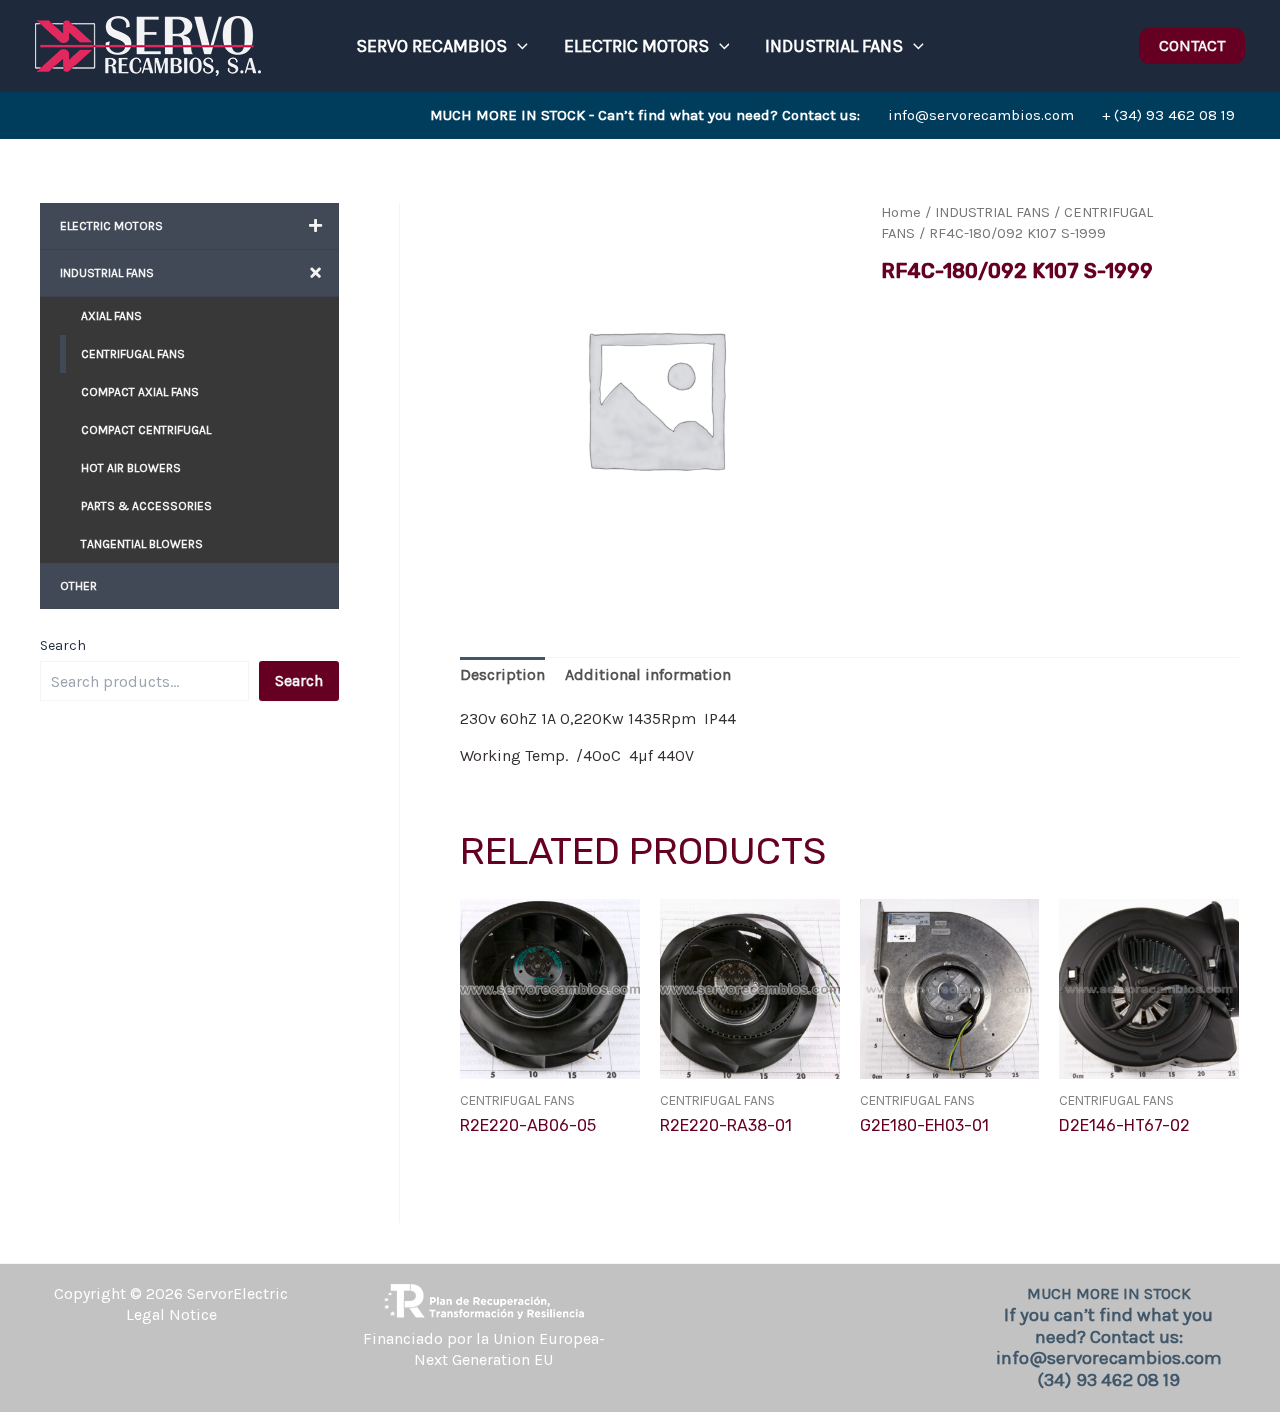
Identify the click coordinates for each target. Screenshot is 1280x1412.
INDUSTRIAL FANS (992, 212)
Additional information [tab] (648, 674)
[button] (517, 46)
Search (63, 645)
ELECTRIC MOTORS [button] (636, 46)
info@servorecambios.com (752, 115)
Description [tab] (502, 674)
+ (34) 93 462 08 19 (1168, 115)
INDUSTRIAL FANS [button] (834, 46)
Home (901, 212)
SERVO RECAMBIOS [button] (431, 46)
